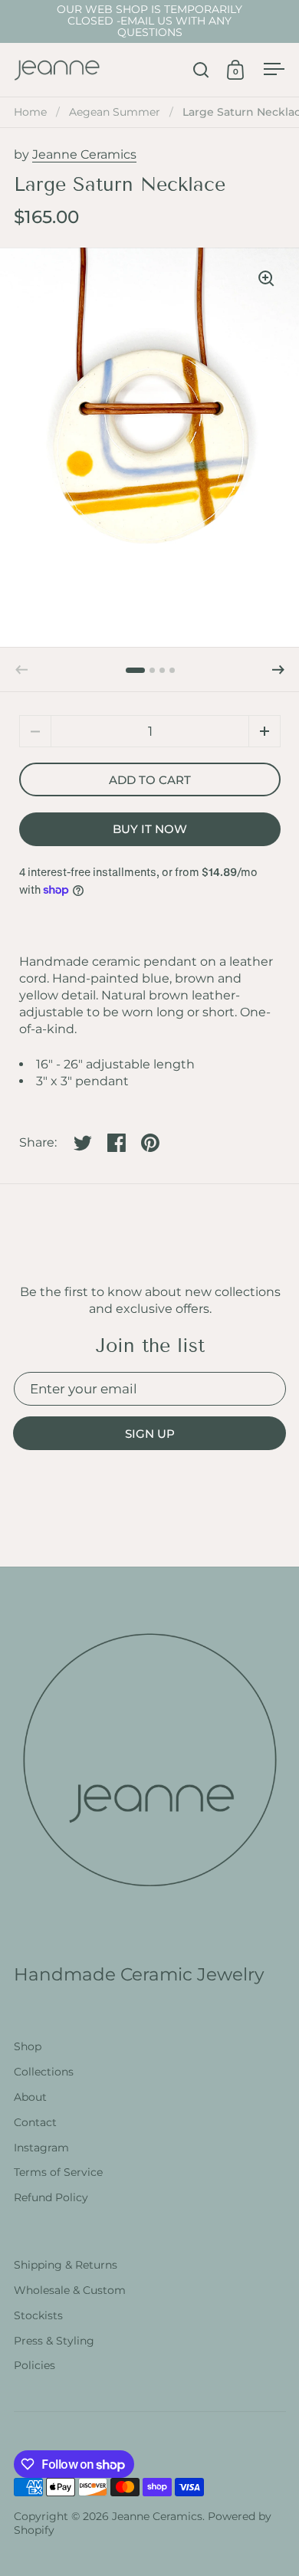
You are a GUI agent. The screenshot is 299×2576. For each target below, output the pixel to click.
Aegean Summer (115, 112)
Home (30, 112)
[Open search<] (201, 69)
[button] (278, 670)
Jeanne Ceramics (84, 154)
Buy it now (150, 829)
